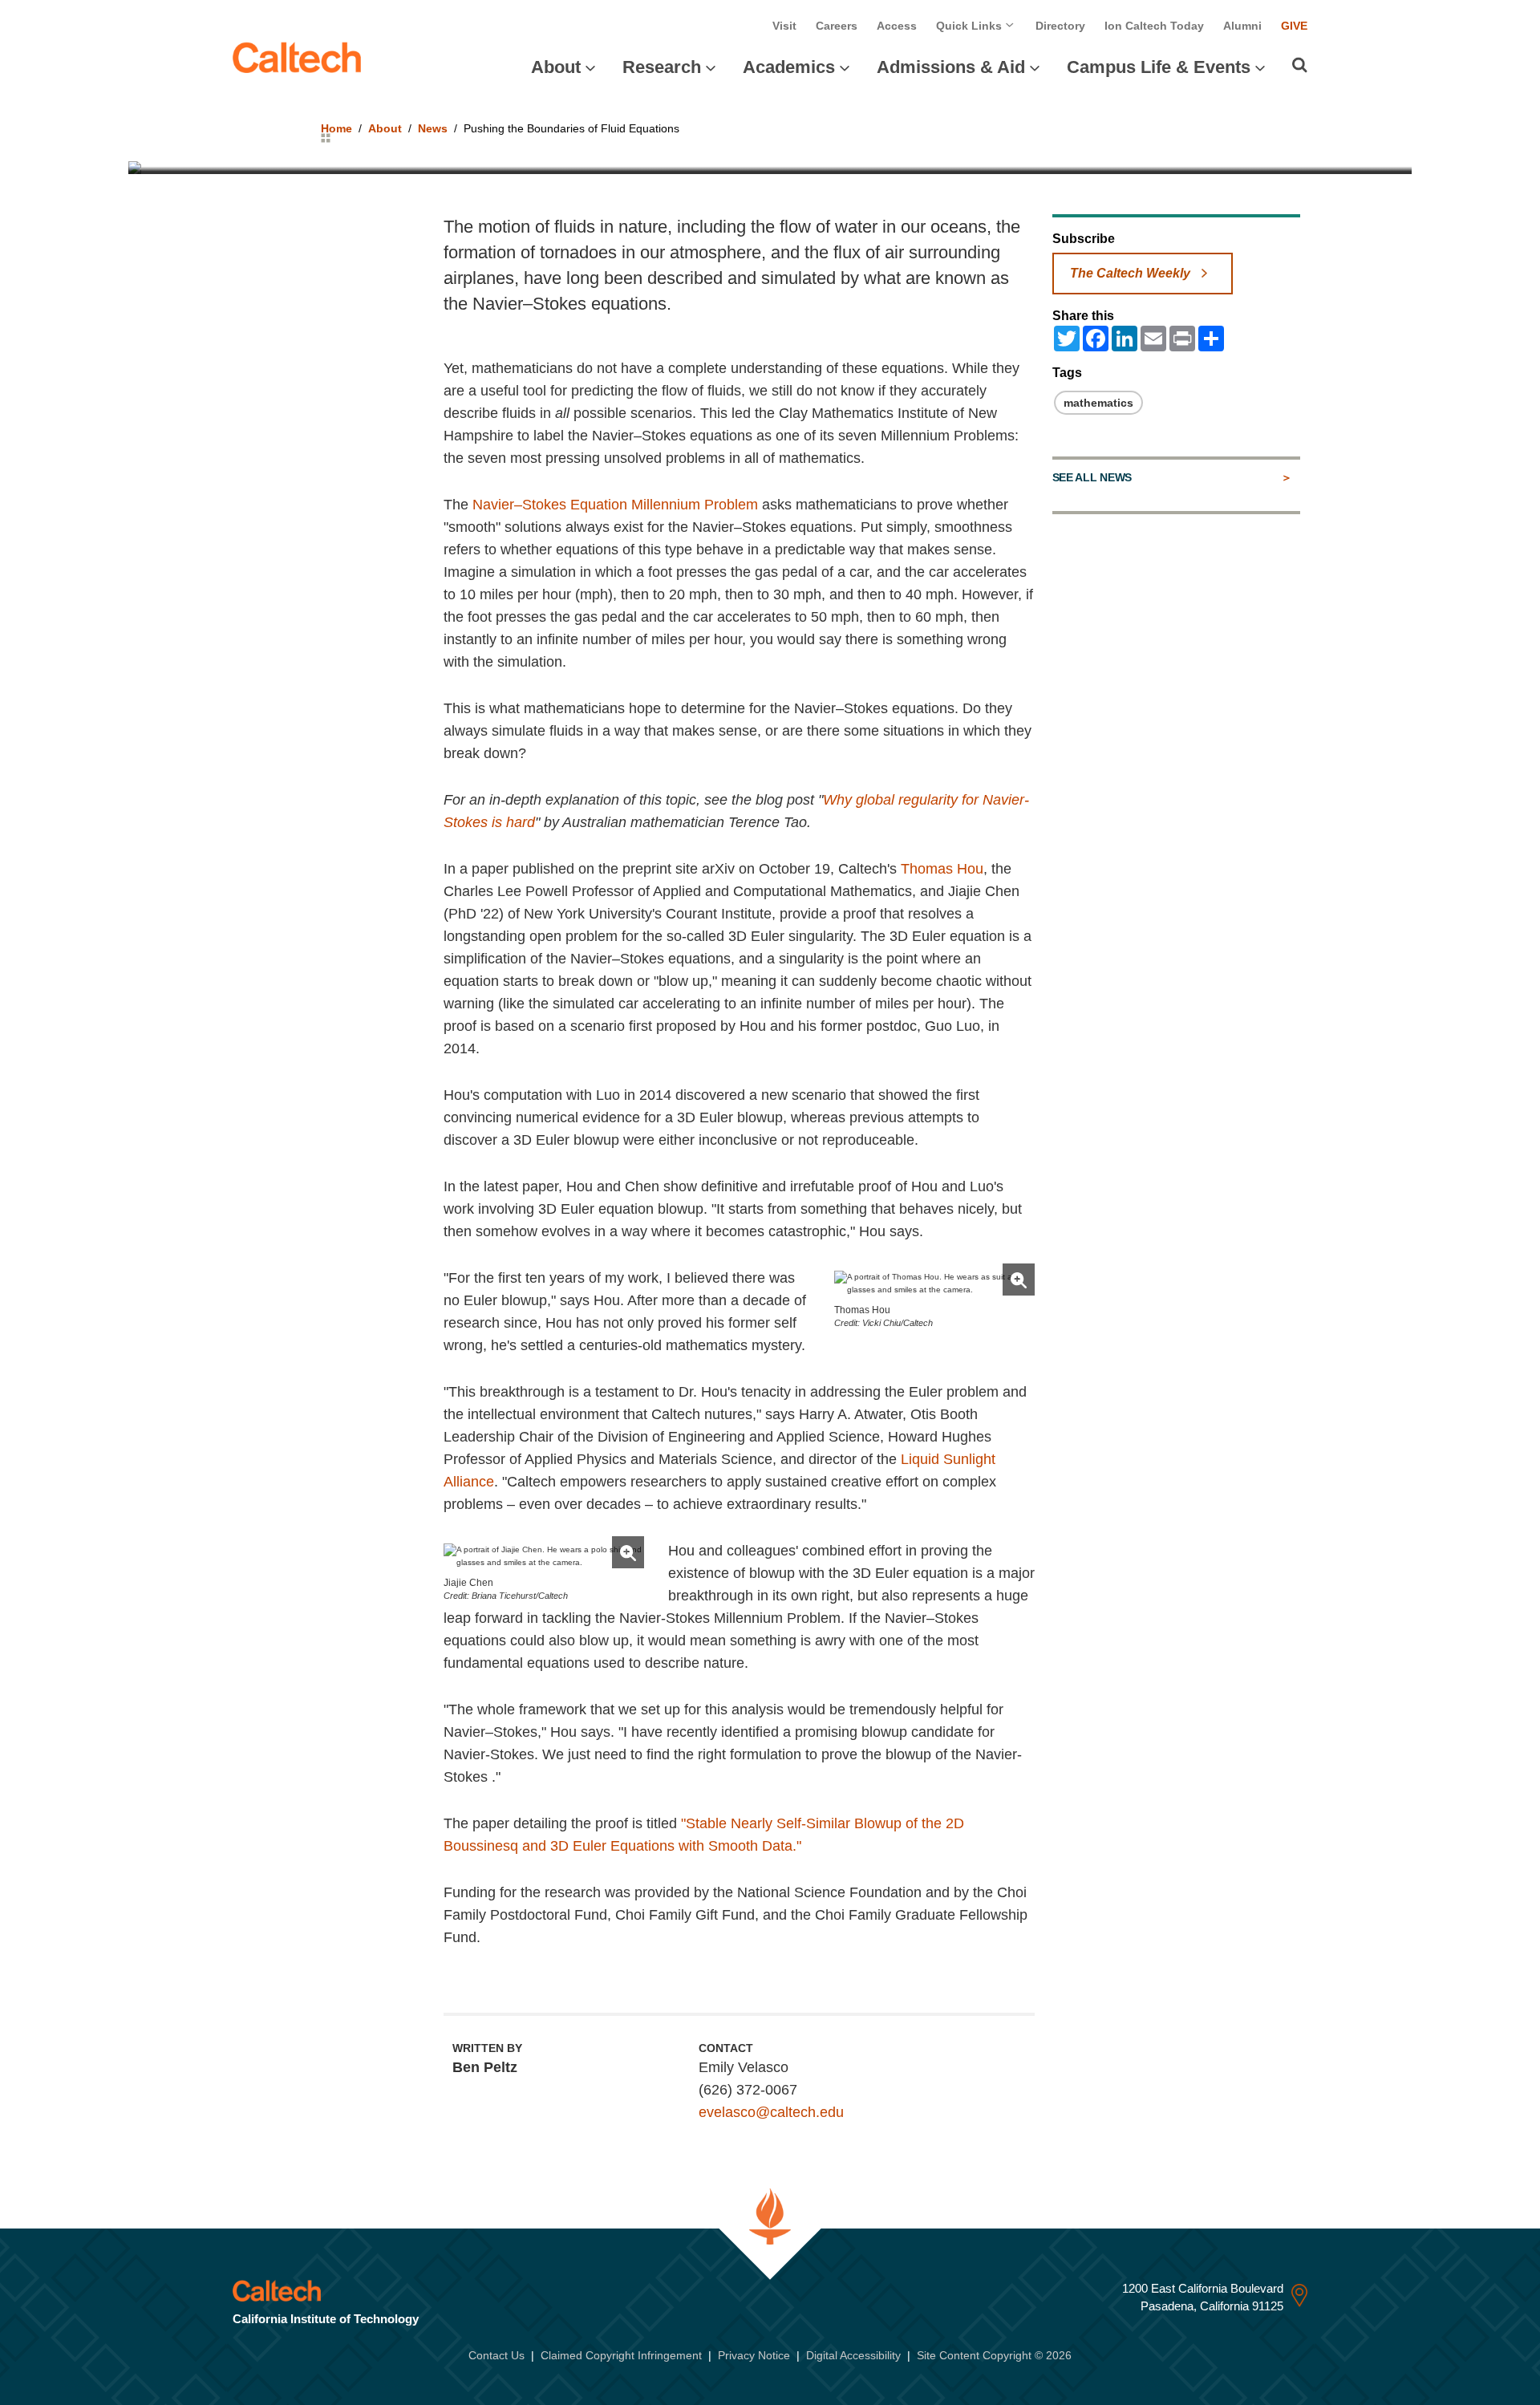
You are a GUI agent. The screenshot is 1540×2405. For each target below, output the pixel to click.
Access (897, 26)
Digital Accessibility (853, 2355)
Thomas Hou (942, 869)
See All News (1092, 477)
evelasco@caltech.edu (771, 2112)
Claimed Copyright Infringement (621, 2355)
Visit (784, 26)
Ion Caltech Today (1154, 26)
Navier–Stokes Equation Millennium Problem (615, 505)
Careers (837, 26)
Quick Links (971, 26)
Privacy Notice (754, 2355)
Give (1294, 26)
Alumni (1242, 26)
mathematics (1098, 403)
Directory (1060, 26)
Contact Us (496, 2355)
